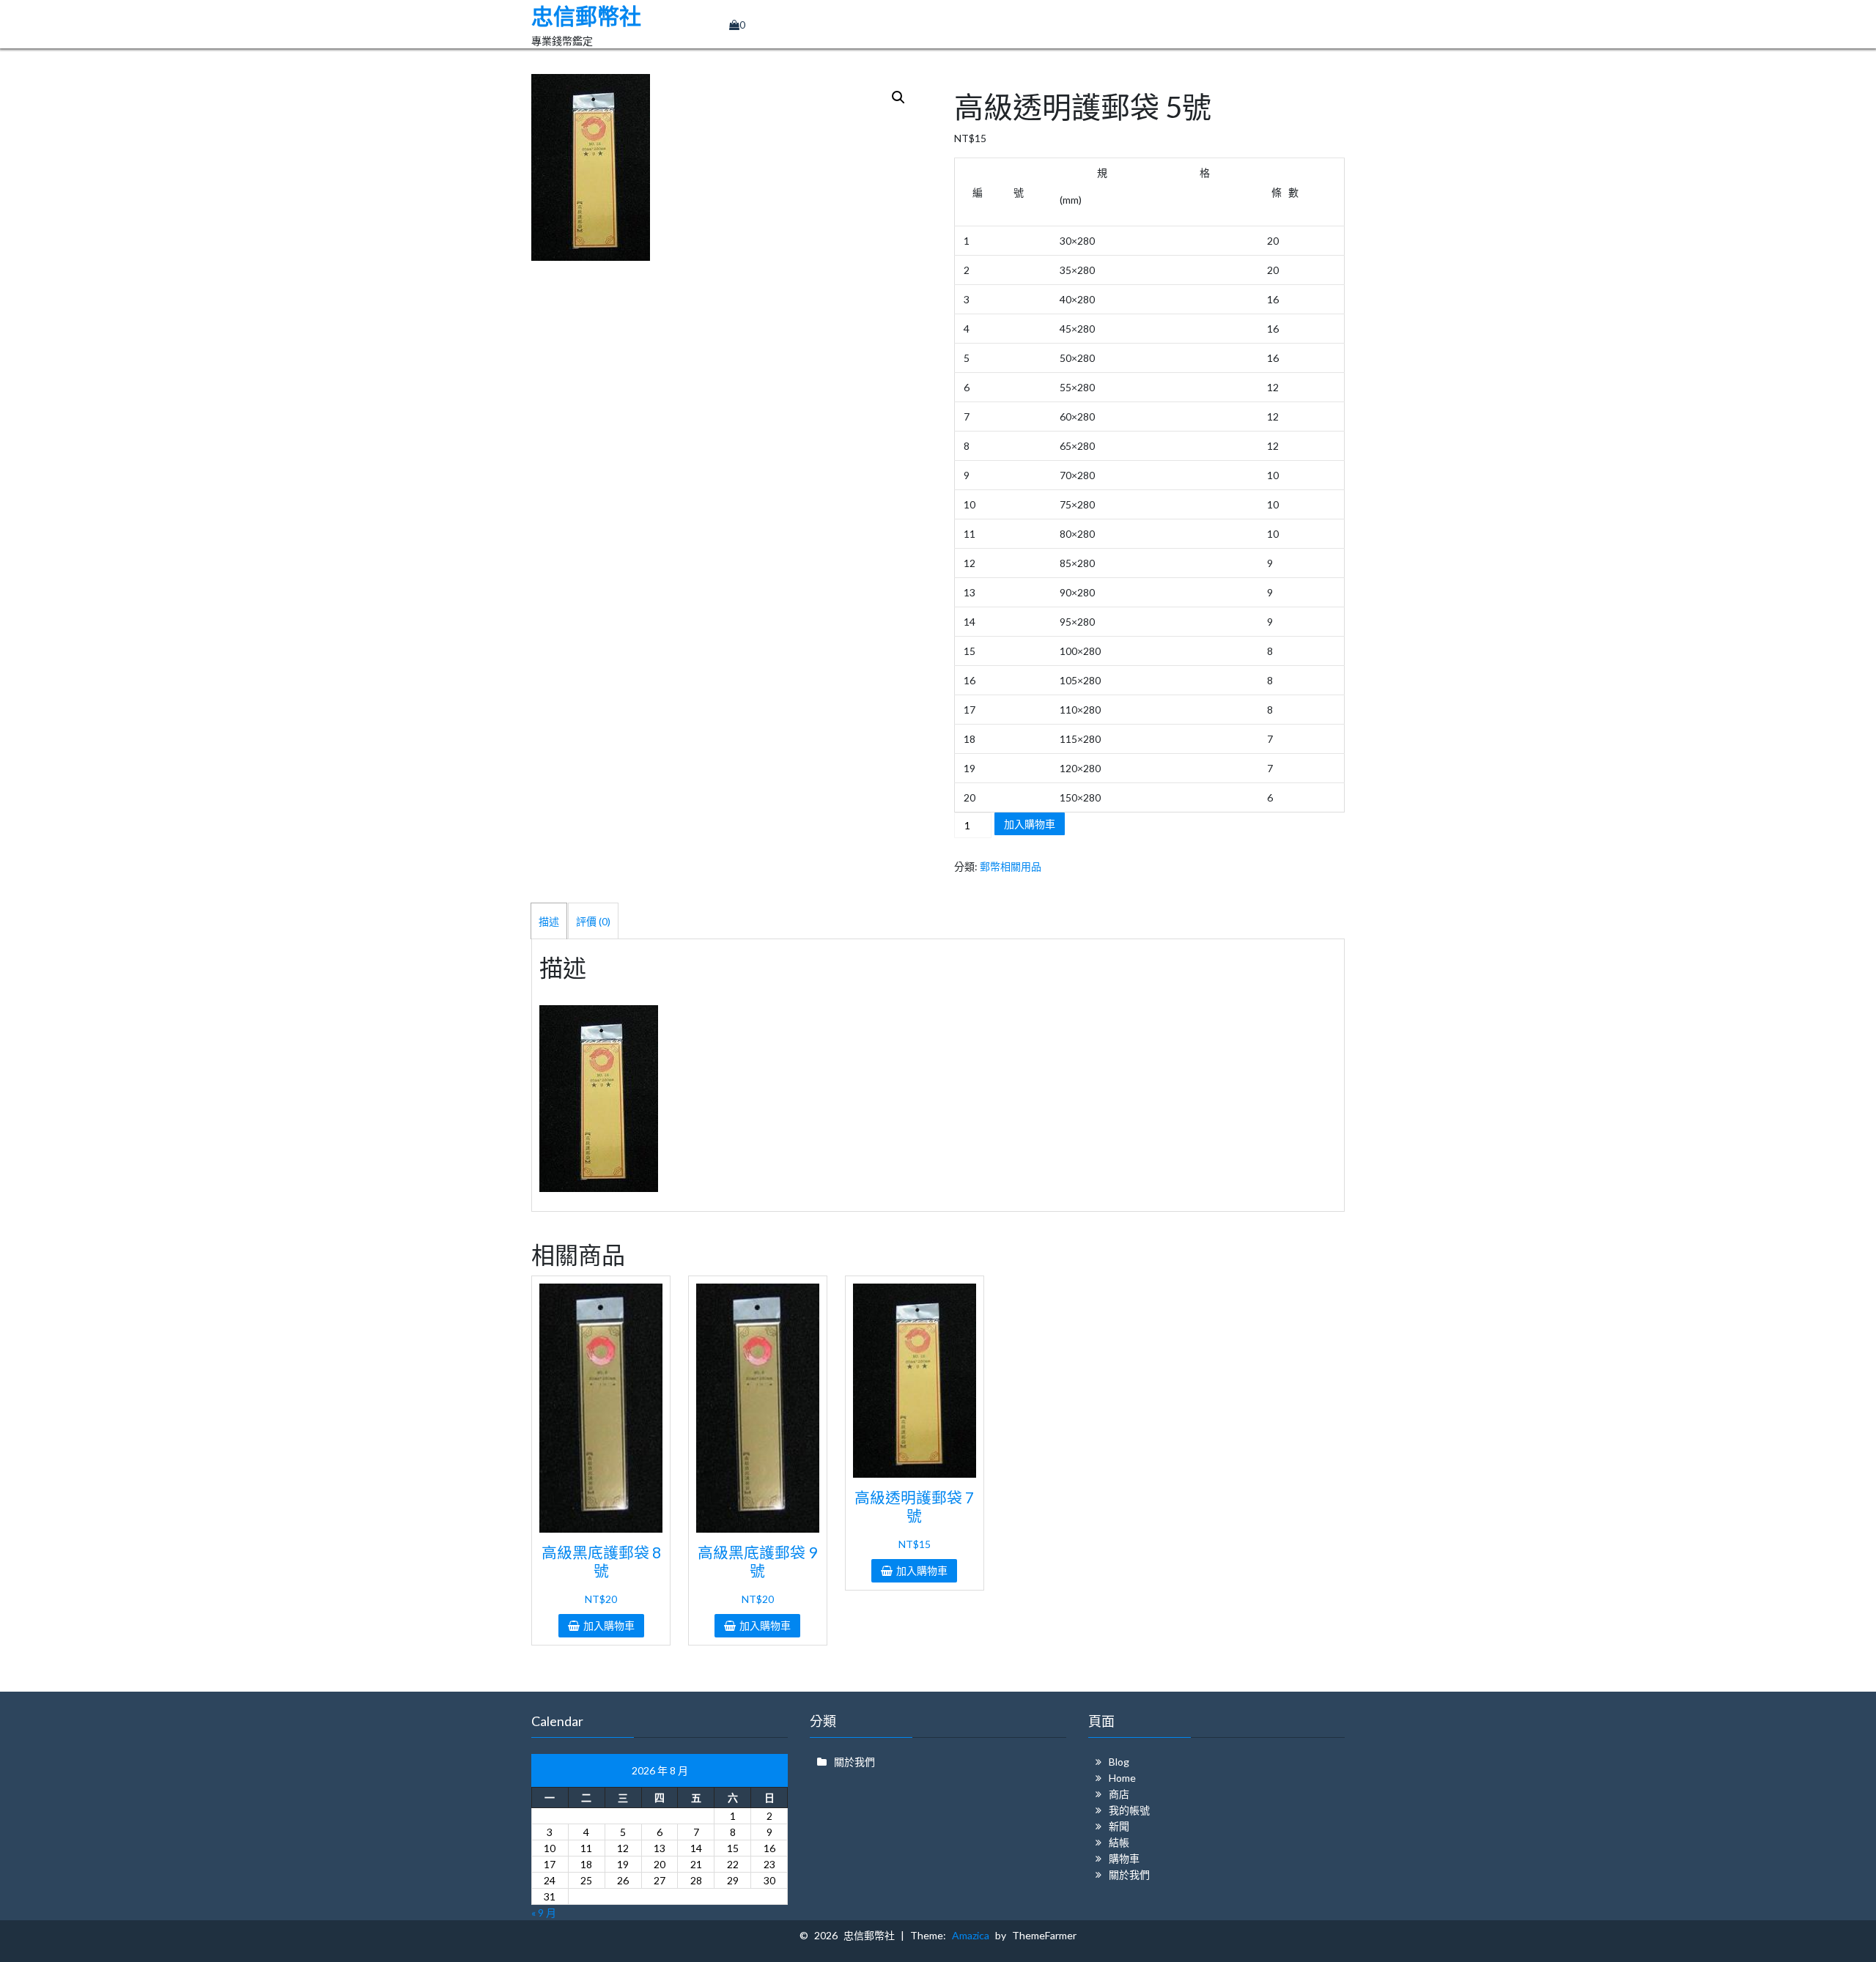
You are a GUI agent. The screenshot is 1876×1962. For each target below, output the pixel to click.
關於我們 (854, 1762)
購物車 (1124, 1858)
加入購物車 (1030, 824)
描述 (549, 921)
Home (1122, 1778)
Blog (1119, 1762)
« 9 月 (544, 1913)
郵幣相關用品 (1011, 866)
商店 (1119, 1794)
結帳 (1119, 1842)
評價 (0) (593, 921)
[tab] (549, 921)
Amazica (974, 1935)
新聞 (1119, 1826)
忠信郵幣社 (586, 16)
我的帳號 (1129, 1810)
